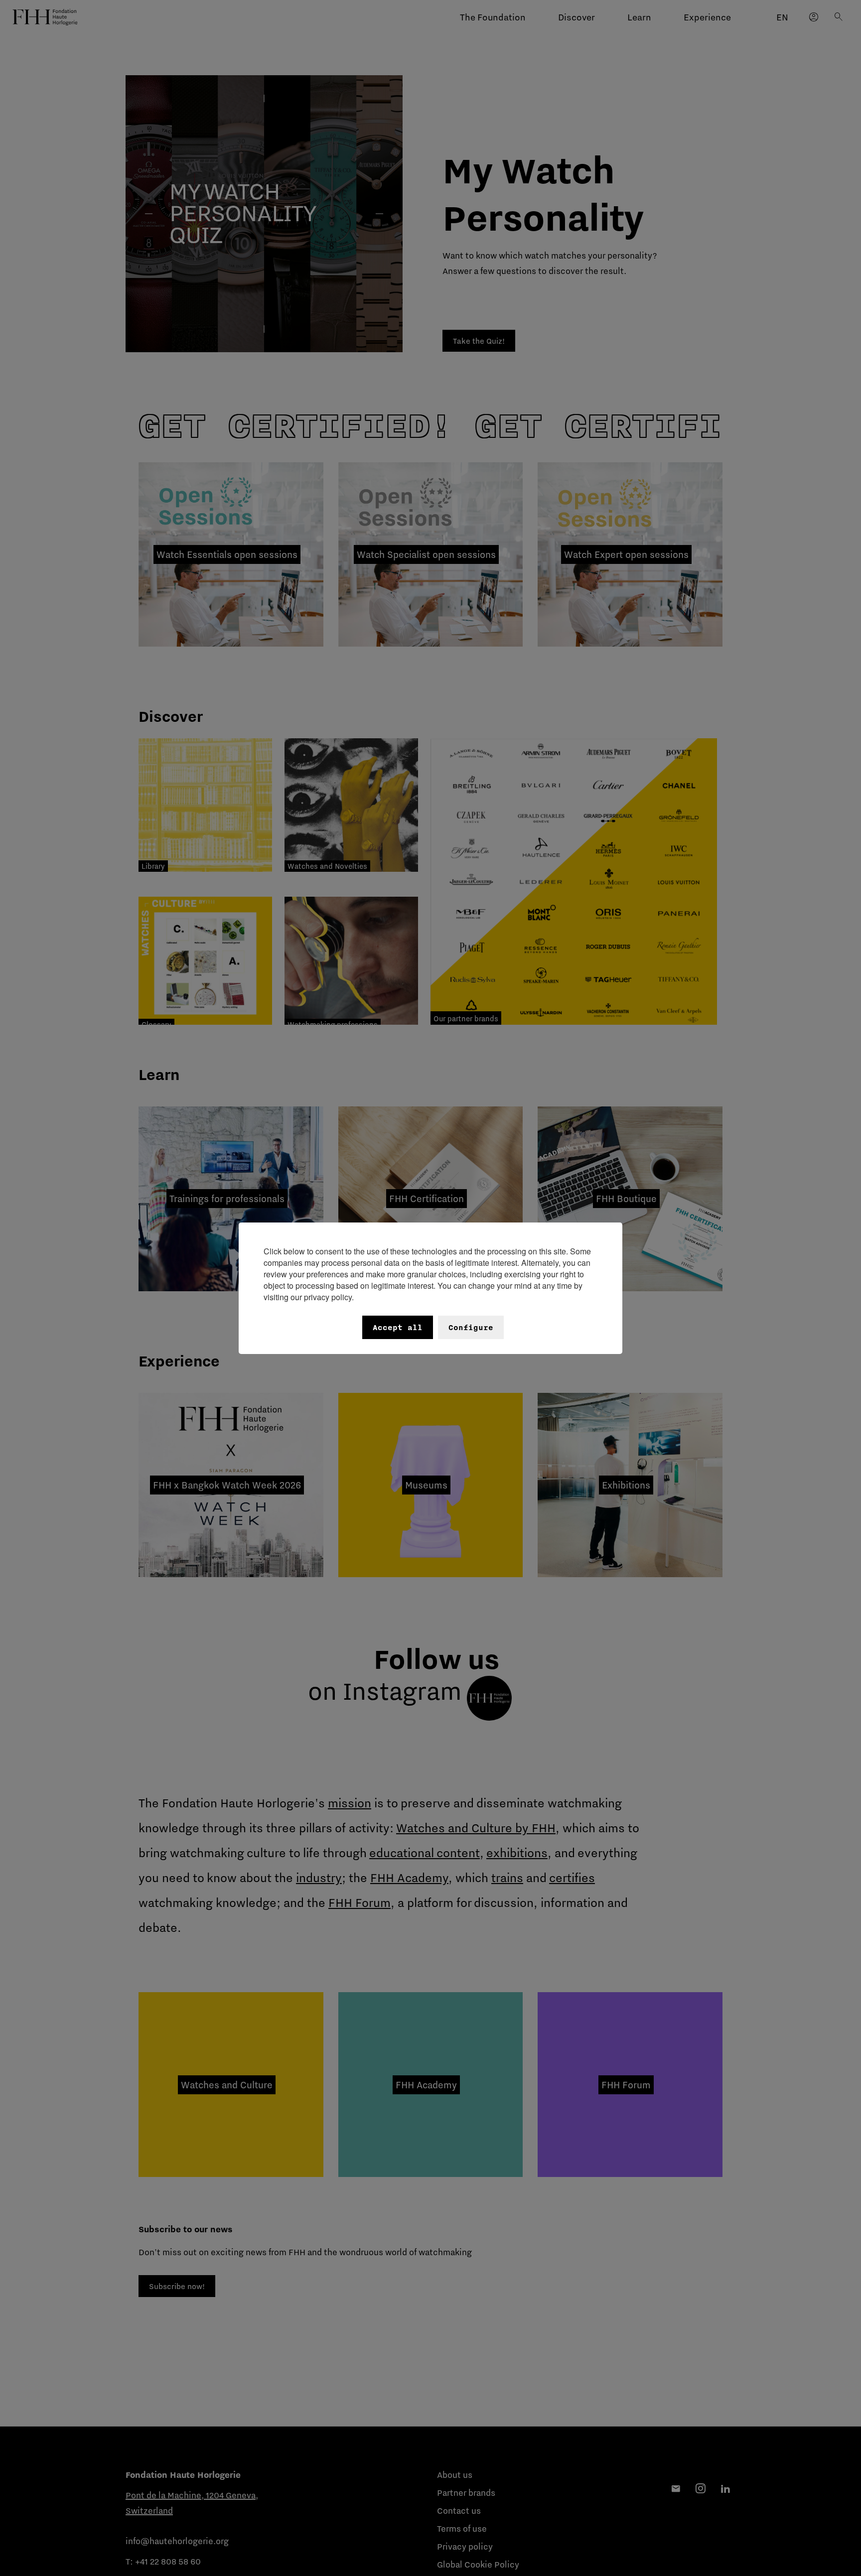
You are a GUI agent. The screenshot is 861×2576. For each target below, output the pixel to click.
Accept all (398, 1327)
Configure (471, 1327)
